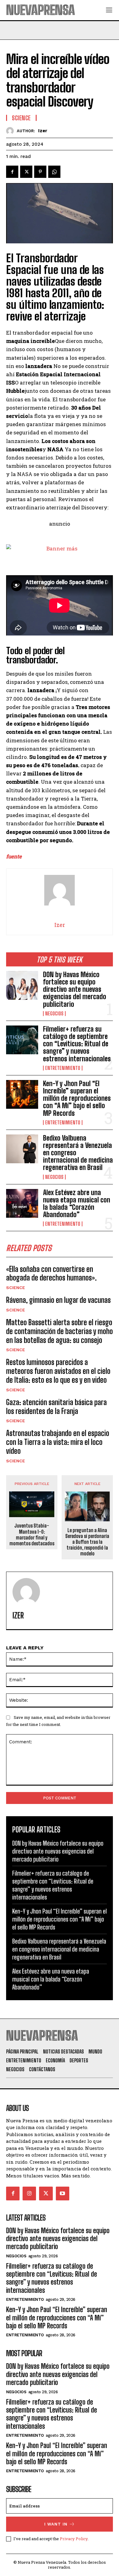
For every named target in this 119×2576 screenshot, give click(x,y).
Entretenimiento (63, 1068)
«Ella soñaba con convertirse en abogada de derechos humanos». (51, 1273)
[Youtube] (63, 2193)
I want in (56, 2524)
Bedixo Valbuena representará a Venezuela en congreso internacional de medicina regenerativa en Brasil (59, 1949)
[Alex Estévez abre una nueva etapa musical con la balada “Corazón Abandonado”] (22, 1204)
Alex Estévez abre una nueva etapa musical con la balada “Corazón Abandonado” (77, 1204)
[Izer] (11, 131)
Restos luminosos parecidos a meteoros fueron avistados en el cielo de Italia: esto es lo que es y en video (58, 1371)
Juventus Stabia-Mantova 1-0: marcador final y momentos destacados (32, 1534)
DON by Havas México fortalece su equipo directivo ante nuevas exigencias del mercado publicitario (75, 989)
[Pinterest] (40, 172)
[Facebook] (12, 172)
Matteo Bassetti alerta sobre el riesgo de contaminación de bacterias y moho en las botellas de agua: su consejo (60, 1331)
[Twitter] (26, 172)
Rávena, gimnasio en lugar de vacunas (58, 1300)
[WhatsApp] (54, 172)
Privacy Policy (74, 2539)
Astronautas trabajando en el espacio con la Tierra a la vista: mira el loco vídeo (58, 1442)
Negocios (54, 1014)
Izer (43, 131)
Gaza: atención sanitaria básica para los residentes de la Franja (56, 1407)
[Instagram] (29, 2193)
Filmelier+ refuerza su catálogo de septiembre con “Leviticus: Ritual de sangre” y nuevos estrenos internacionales (77, 1044)
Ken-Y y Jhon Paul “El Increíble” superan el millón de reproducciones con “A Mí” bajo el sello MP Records (77, 1098)
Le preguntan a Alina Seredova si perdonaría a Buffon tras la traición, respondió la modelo (87, 1542)
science (16, 1288)
